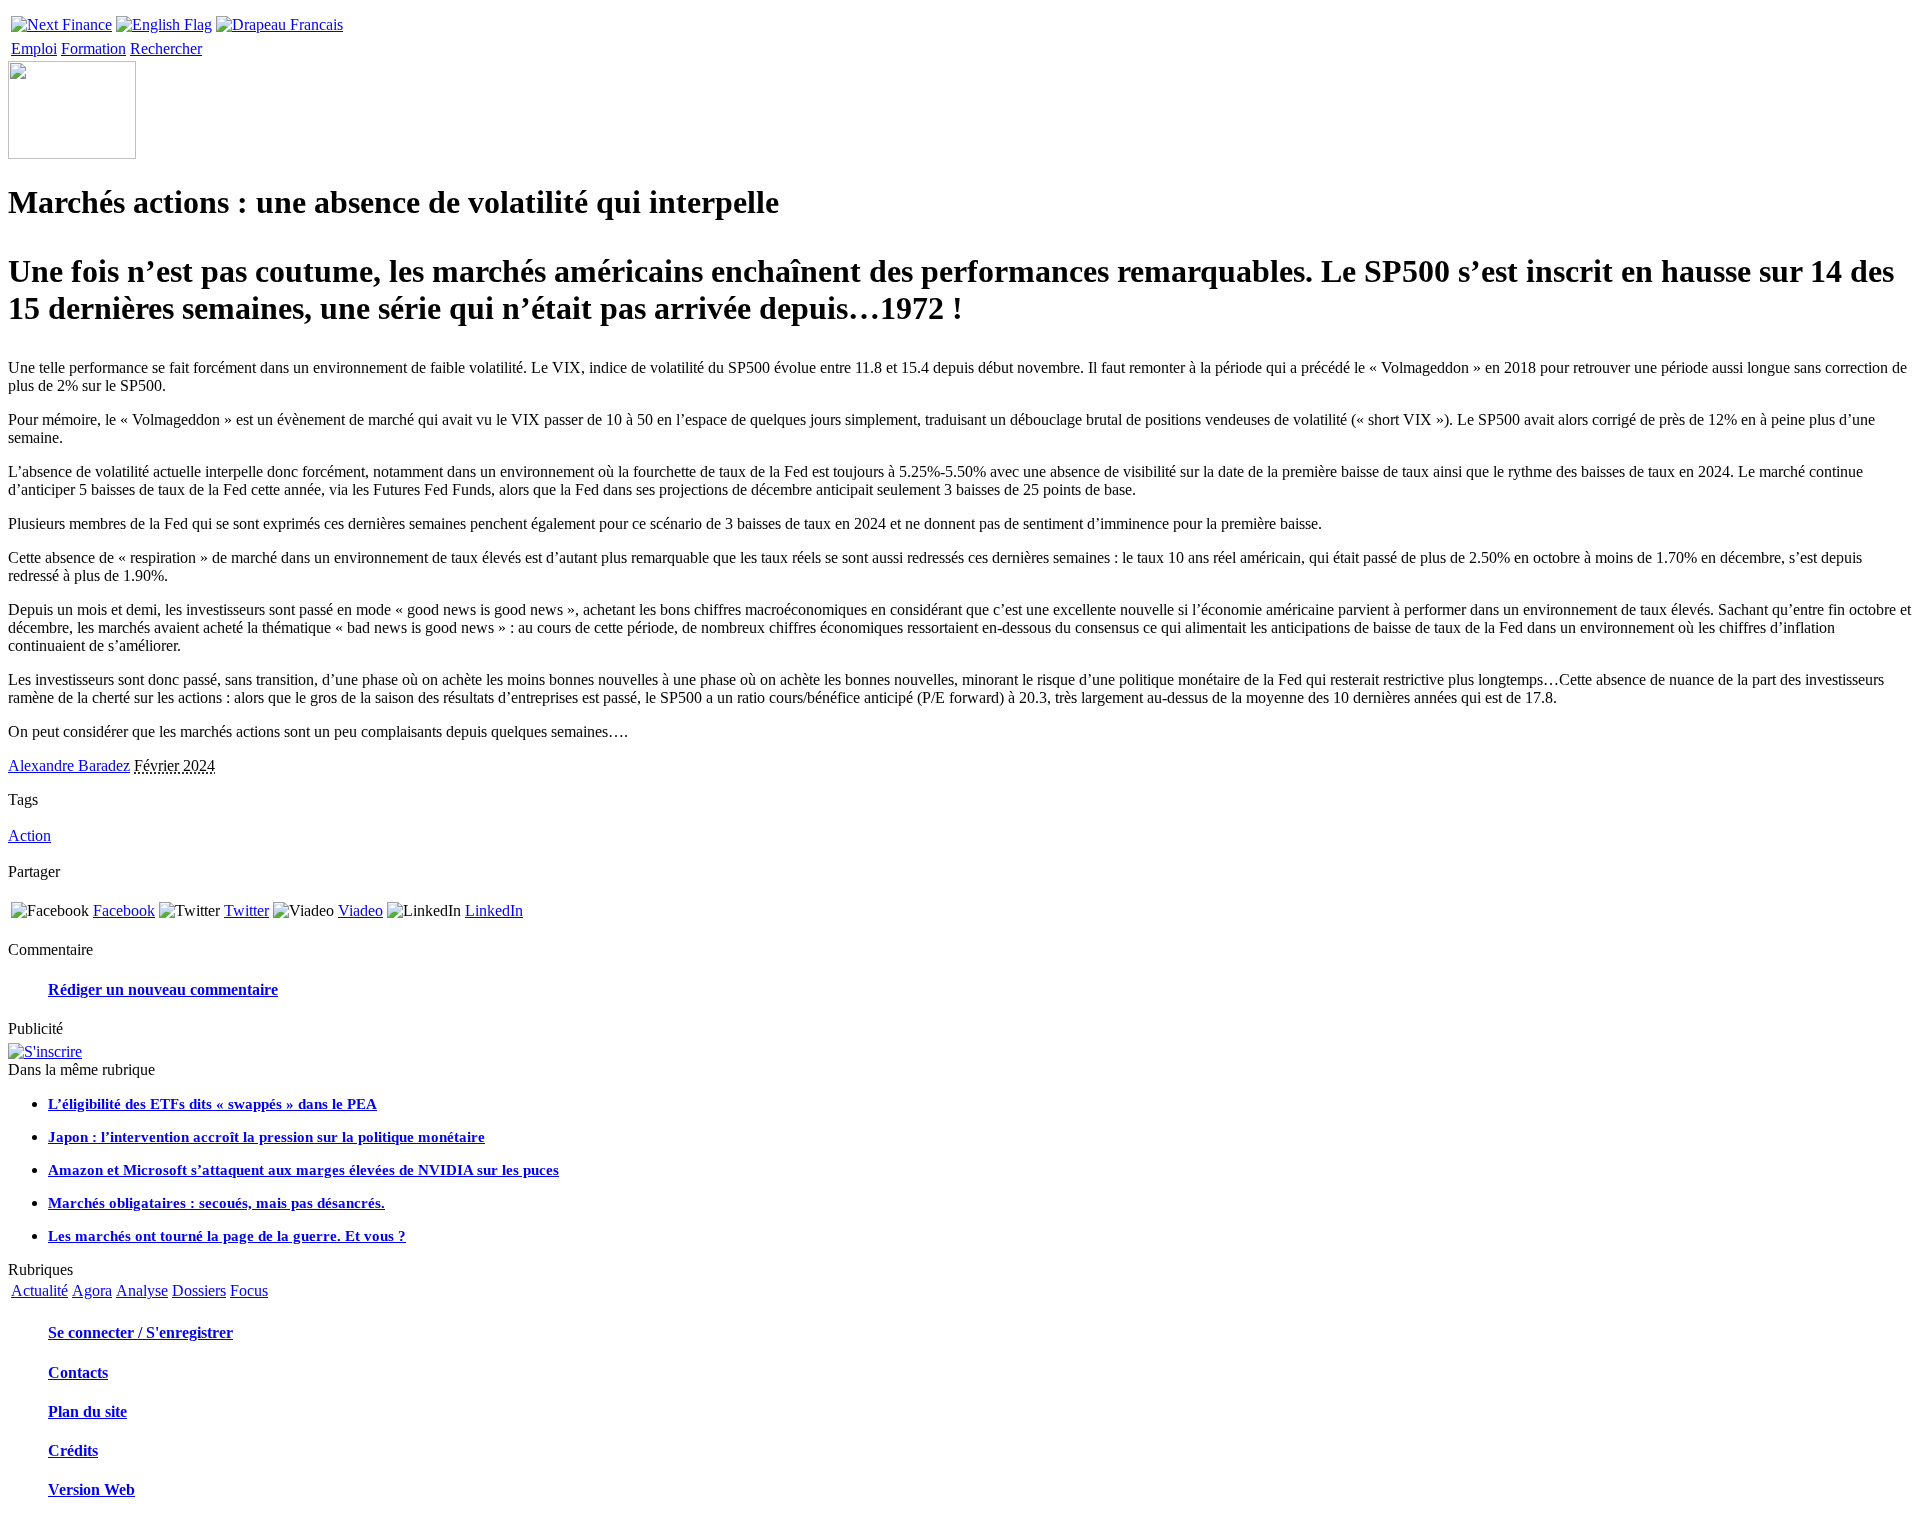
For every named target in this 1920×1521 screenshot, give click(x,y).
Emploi (34, 48)
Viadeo (360, 910)
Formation (93, 48)
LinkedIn (494, 910)
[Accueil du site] (61, 19)
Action (29, 835)
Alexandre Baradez (69, 765)
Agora (92, 1290)
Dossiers (199, 1290)
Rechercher (166, 48)
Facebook (124, 910)
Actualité (39, 1290)
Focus (249, 1290)
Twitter (246, 910)
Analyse (142, 1290)
